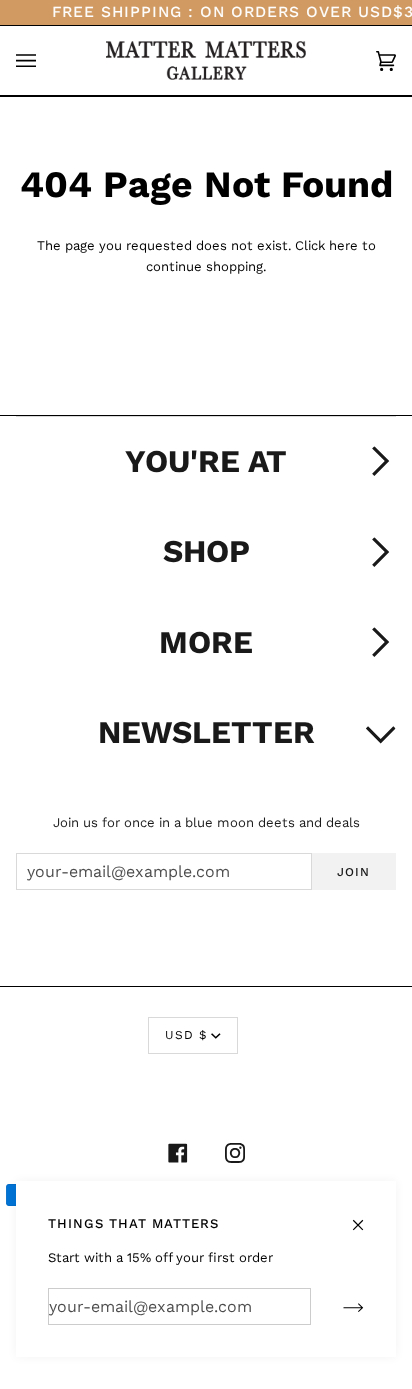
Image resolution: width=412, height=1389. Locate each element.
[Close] (366, 1215)
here (343, 245)
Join (353, 872)
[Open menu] (46, 61)
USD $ (186, 1035)
